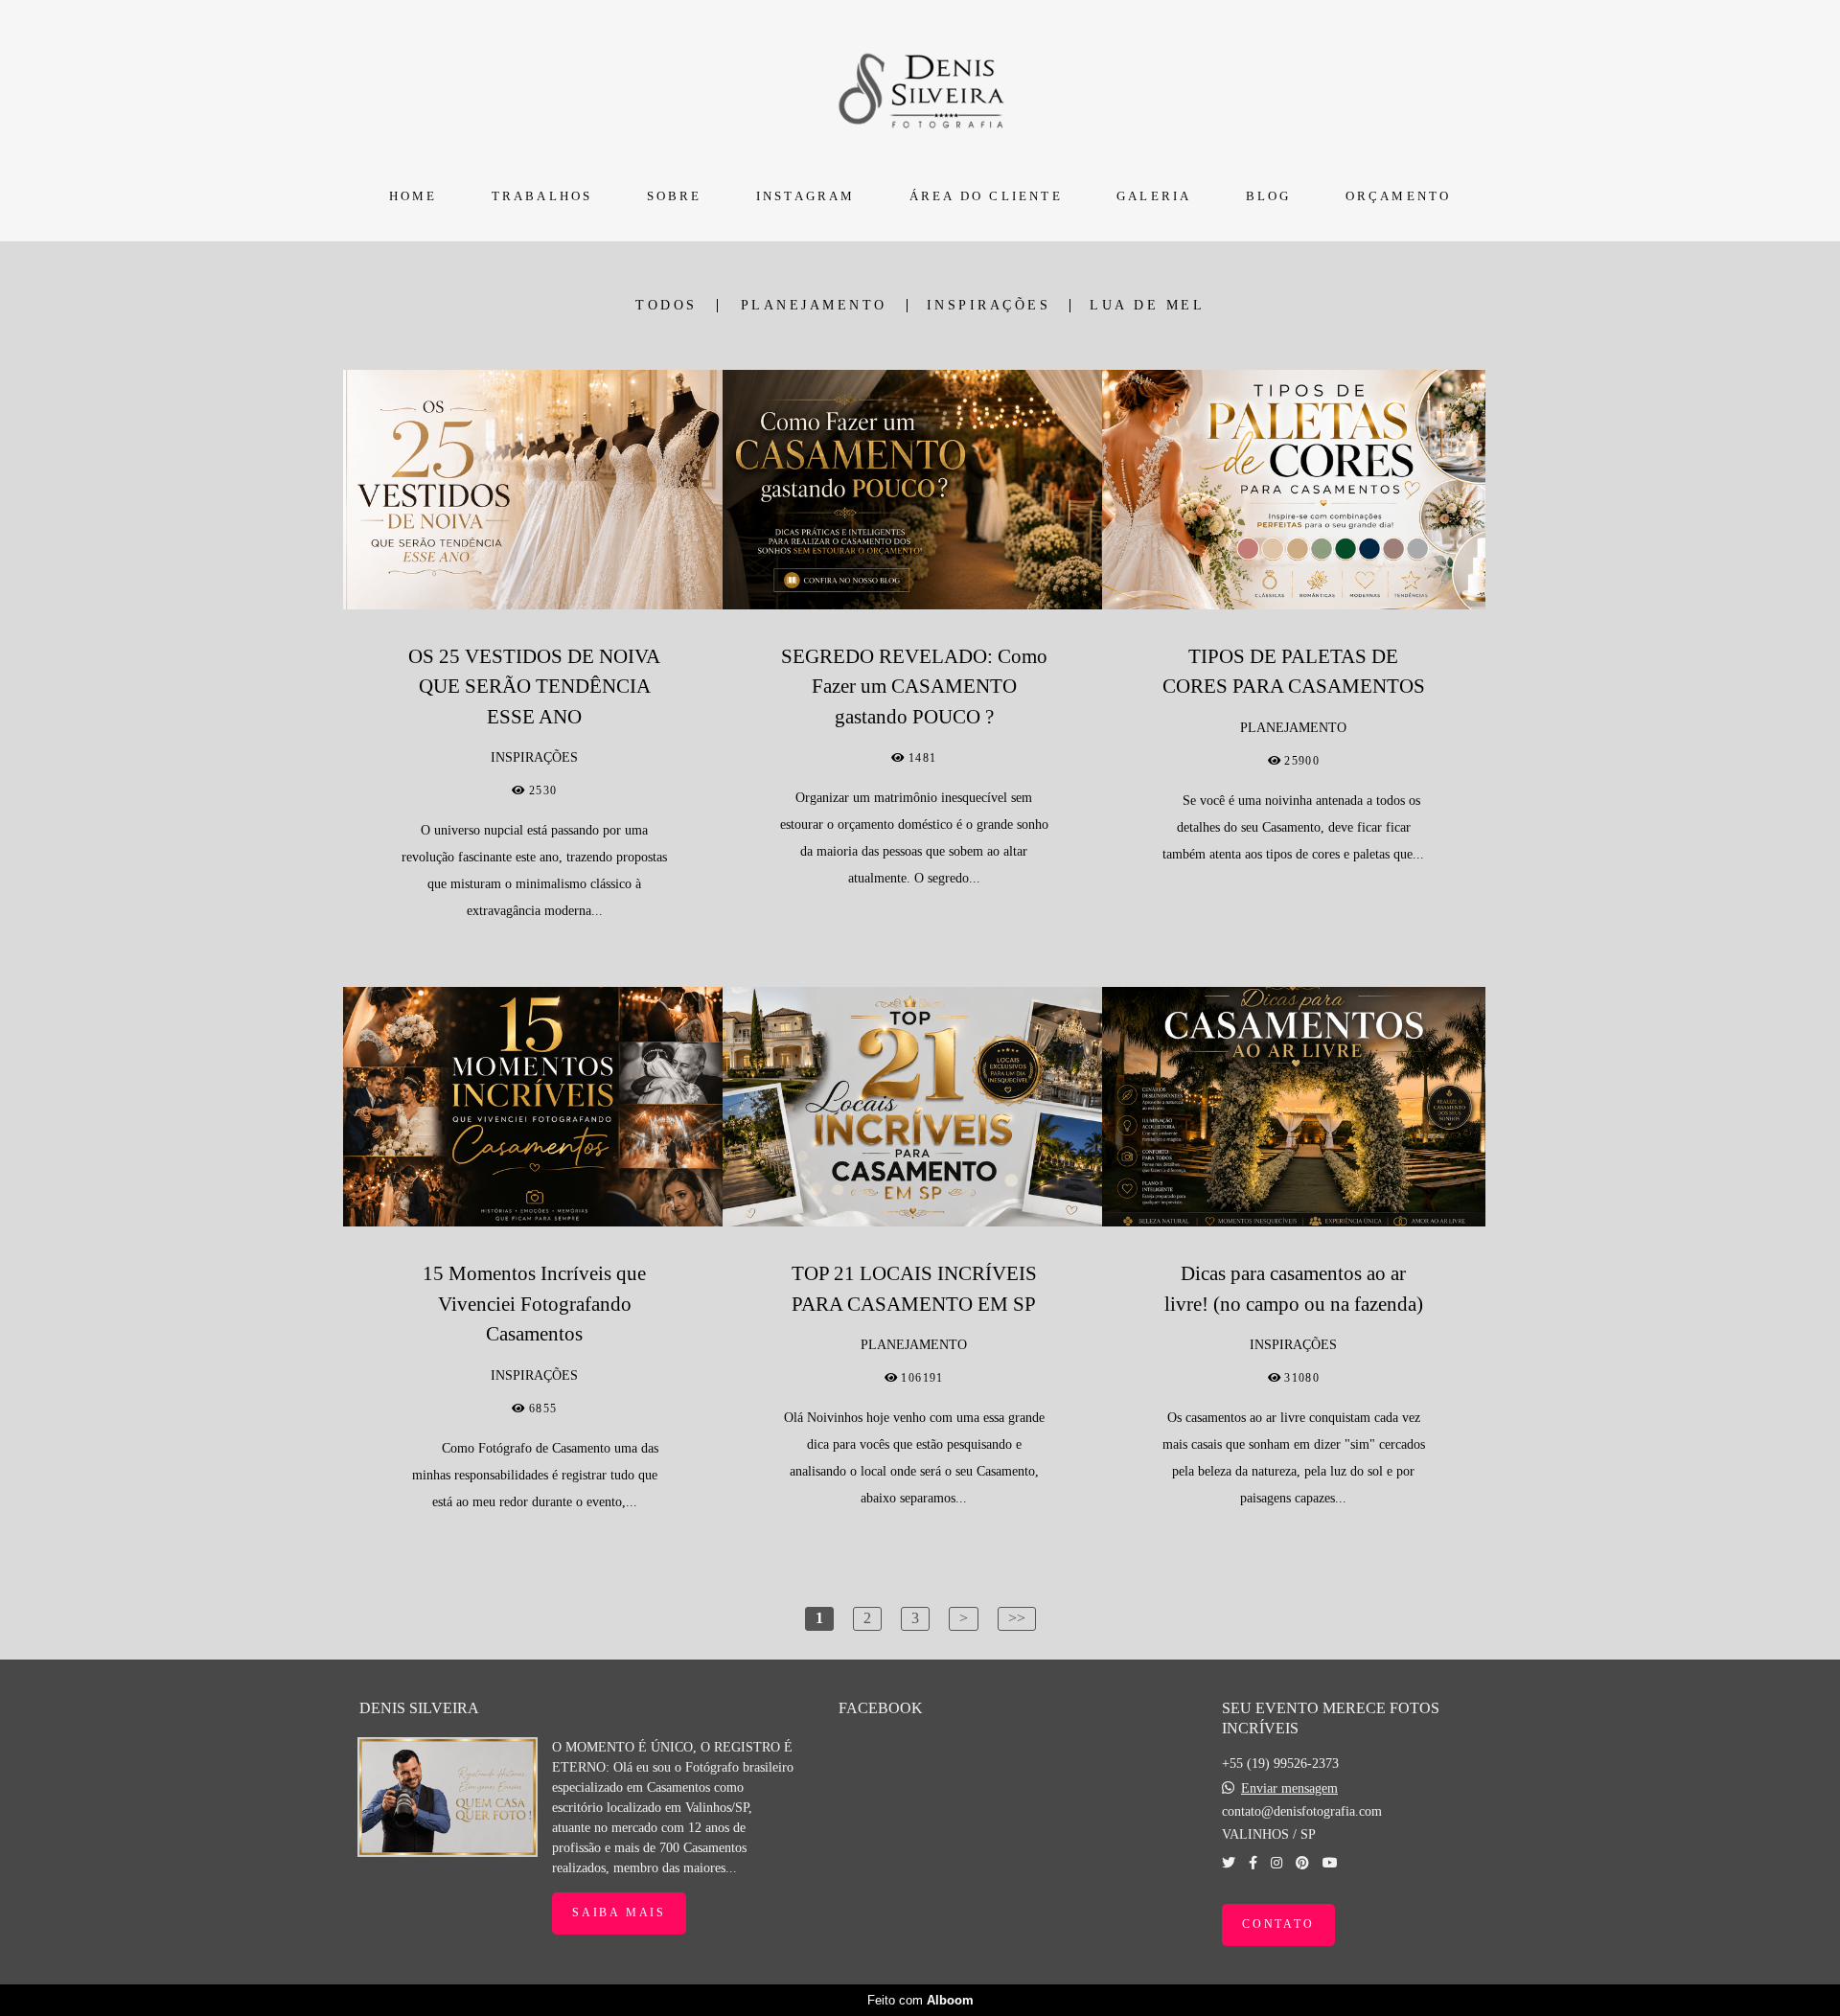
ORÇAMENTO (1399, 196)
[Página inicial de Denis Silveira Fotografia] (920, 88)
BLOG (1269, 196)
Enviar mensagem (1289, 1789)
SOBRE (675, 196)
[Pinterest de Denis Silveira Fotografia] (1302, 1863)
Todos (667, 306)
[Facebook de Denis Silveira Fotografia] (1253, 1863)
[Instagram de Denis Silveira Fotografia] (1276, 1863)
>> (1017, 1618)
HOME (414, 196)
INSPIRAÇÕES (989, 306)
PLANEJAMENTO (814, 306)
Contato (1278, 1924)
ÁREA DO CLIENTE (986, 196)
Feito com (920, 2000)
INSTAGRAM (806, 196)
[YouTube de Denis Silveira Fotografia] (1330, 1863)
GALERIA (1154, 196)
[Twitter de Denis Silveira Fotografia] (1229, 1863)
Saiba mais (619, 1913)
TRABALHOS (542, 196)
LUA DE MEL (1147, 306)
